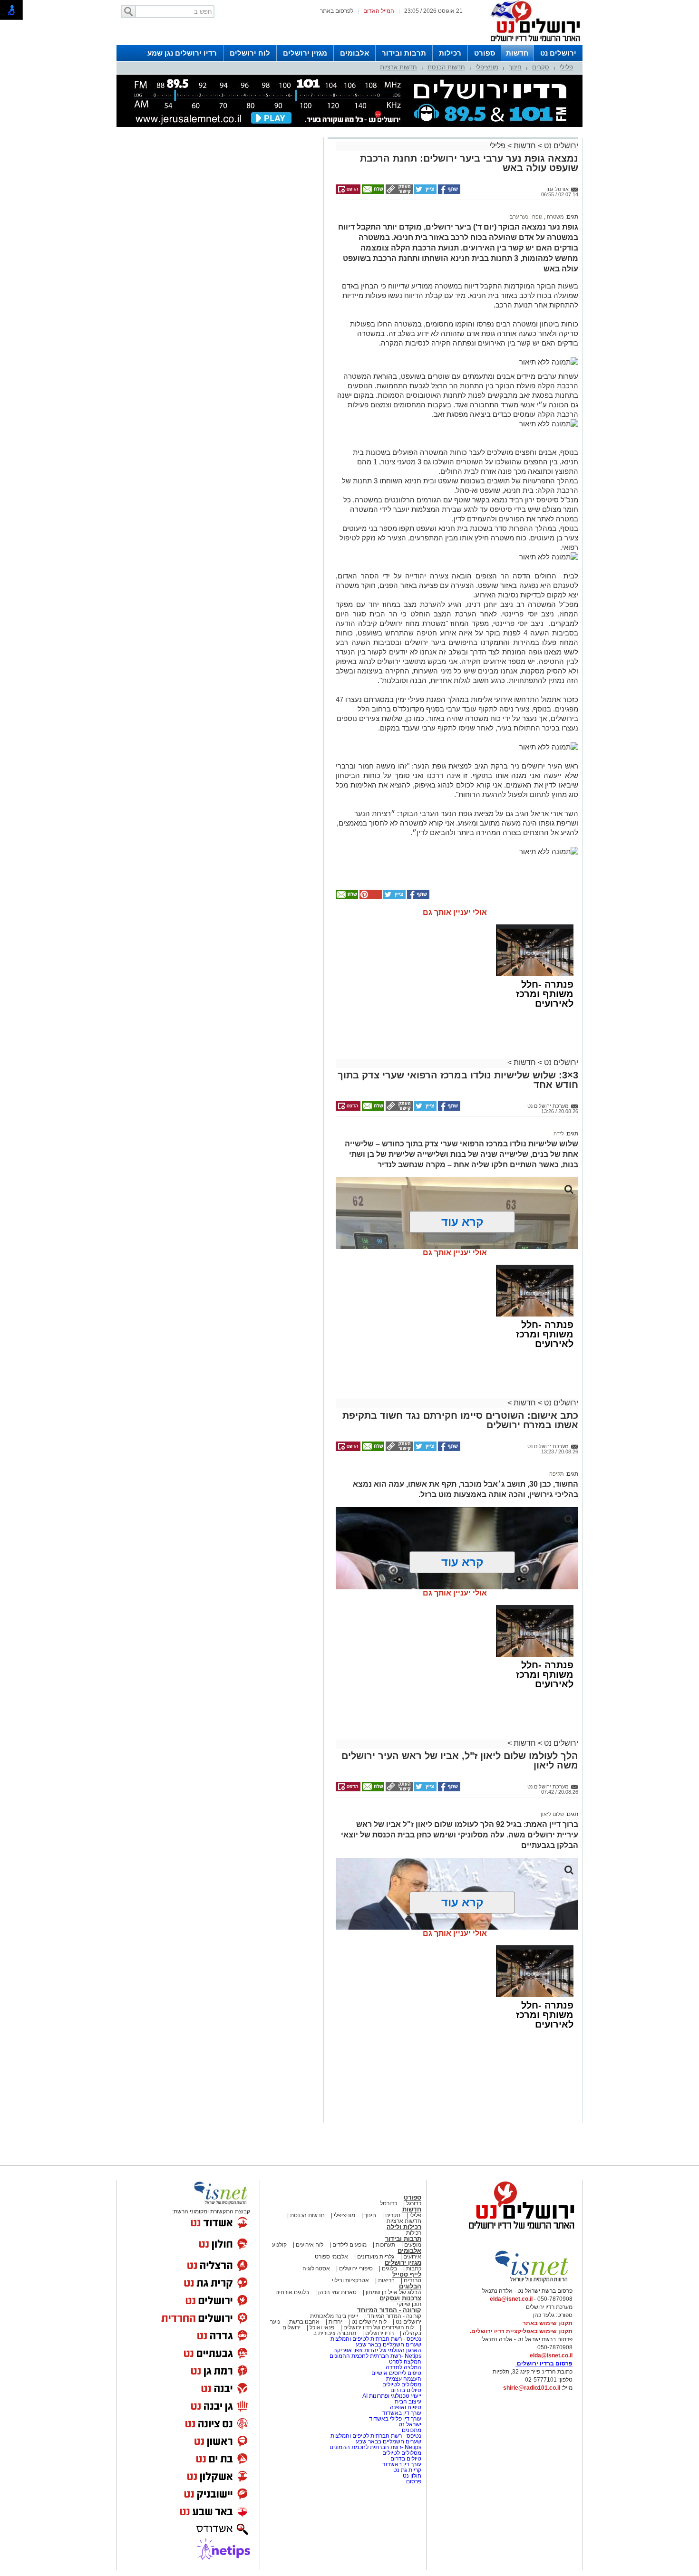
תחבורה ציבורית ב (335, 2333)
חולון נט (411, 2476)
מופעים (413, 2245)
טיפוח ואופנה (406, 2407)
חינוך (515, 67)
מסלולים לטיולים (402, 2384)
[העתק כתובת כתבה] (398, 192)
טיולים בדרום (405, 2390)
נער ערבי (518, 217)
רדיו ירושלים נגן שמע (182, 53)
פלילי (566, 67)
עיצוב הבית (408, 2402)
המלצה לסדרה (403, 2367)
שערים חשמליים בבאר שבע (388, 2345)
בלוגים (389, 2268)
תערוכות (385, 2245)
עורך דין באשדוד (402, 2413)
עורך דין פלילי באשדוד (395, 2419)
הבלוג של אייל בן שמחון (393, 2292)
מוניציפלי (487, 67)
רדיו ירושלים (379, 2333)
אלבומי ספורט (331, 2257)
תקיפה (557, 1474)
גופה (537, 217)
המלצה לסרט (405, 2362)
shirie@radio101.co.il (532, 2388)
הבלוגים (410, 2286)
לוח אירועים (310, 2245)
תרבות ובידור (404, 53)
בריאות (386, 2280)
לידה (559, 1134)
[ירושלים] (533, 43)
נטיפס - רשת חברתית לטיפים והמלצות (376, 2339)
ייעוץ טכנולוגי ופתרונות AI (392, 2396)
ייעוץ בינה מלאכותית (334, 2316)
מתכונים (412, 2430)
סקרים (541, 67)
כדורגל (414, 2203)
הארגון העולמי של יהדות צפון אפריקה (377, 2350)
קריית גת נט (407, 2470)
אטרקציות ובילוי (350, 2280)
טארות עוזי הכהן (337, 2292)
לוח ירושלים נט (369, 2322)
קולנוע (279, 2245)
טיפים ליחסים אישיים (396, 2373)
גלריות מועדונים (376, 2257)
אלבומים (354, 53)
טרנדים (413, 2280)
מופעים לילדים (349, 2245)
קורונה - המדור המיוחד (389, 2310)
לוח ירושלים (250, 53)
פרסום (413, 2481)
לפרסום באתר (337, 11)
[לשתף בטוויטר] (425, 192)
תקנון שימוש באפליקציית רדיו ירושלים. (521, 2331)
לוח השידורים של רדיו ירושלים (379, 2327)
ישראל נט (409, 2424)
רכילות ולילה (404, 2227)
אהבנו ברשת (304, 2322)
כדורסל (388, 2203)
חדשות (517, 53)
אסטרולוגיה (316, 2268)
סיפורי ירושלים (356, 2268)
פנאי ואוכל (322, 2327)
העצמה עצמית (403, 2379)
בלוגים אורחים (292, 2292)
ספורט (485, 53)
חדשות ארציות (398, 67)
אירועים (412, 2257)
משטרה (555, 217)
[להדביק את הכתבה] (370, 897)
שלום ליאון (552, 1814)
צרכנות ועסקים (400, 2298)
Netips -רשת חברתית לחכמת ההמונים (375, 2356)
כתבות (414, 2268)
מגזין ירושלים (305, 53)
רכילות (450, 53)
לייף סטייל (407, 2274)
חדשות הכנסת (446, 67)
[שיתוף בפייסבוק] (448, 192)
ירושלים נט (558, 53)
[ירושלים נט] (518, 2231)
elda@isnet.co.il (511, 2299)
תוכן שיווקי (409, 2304)
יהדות (335, 2322)
